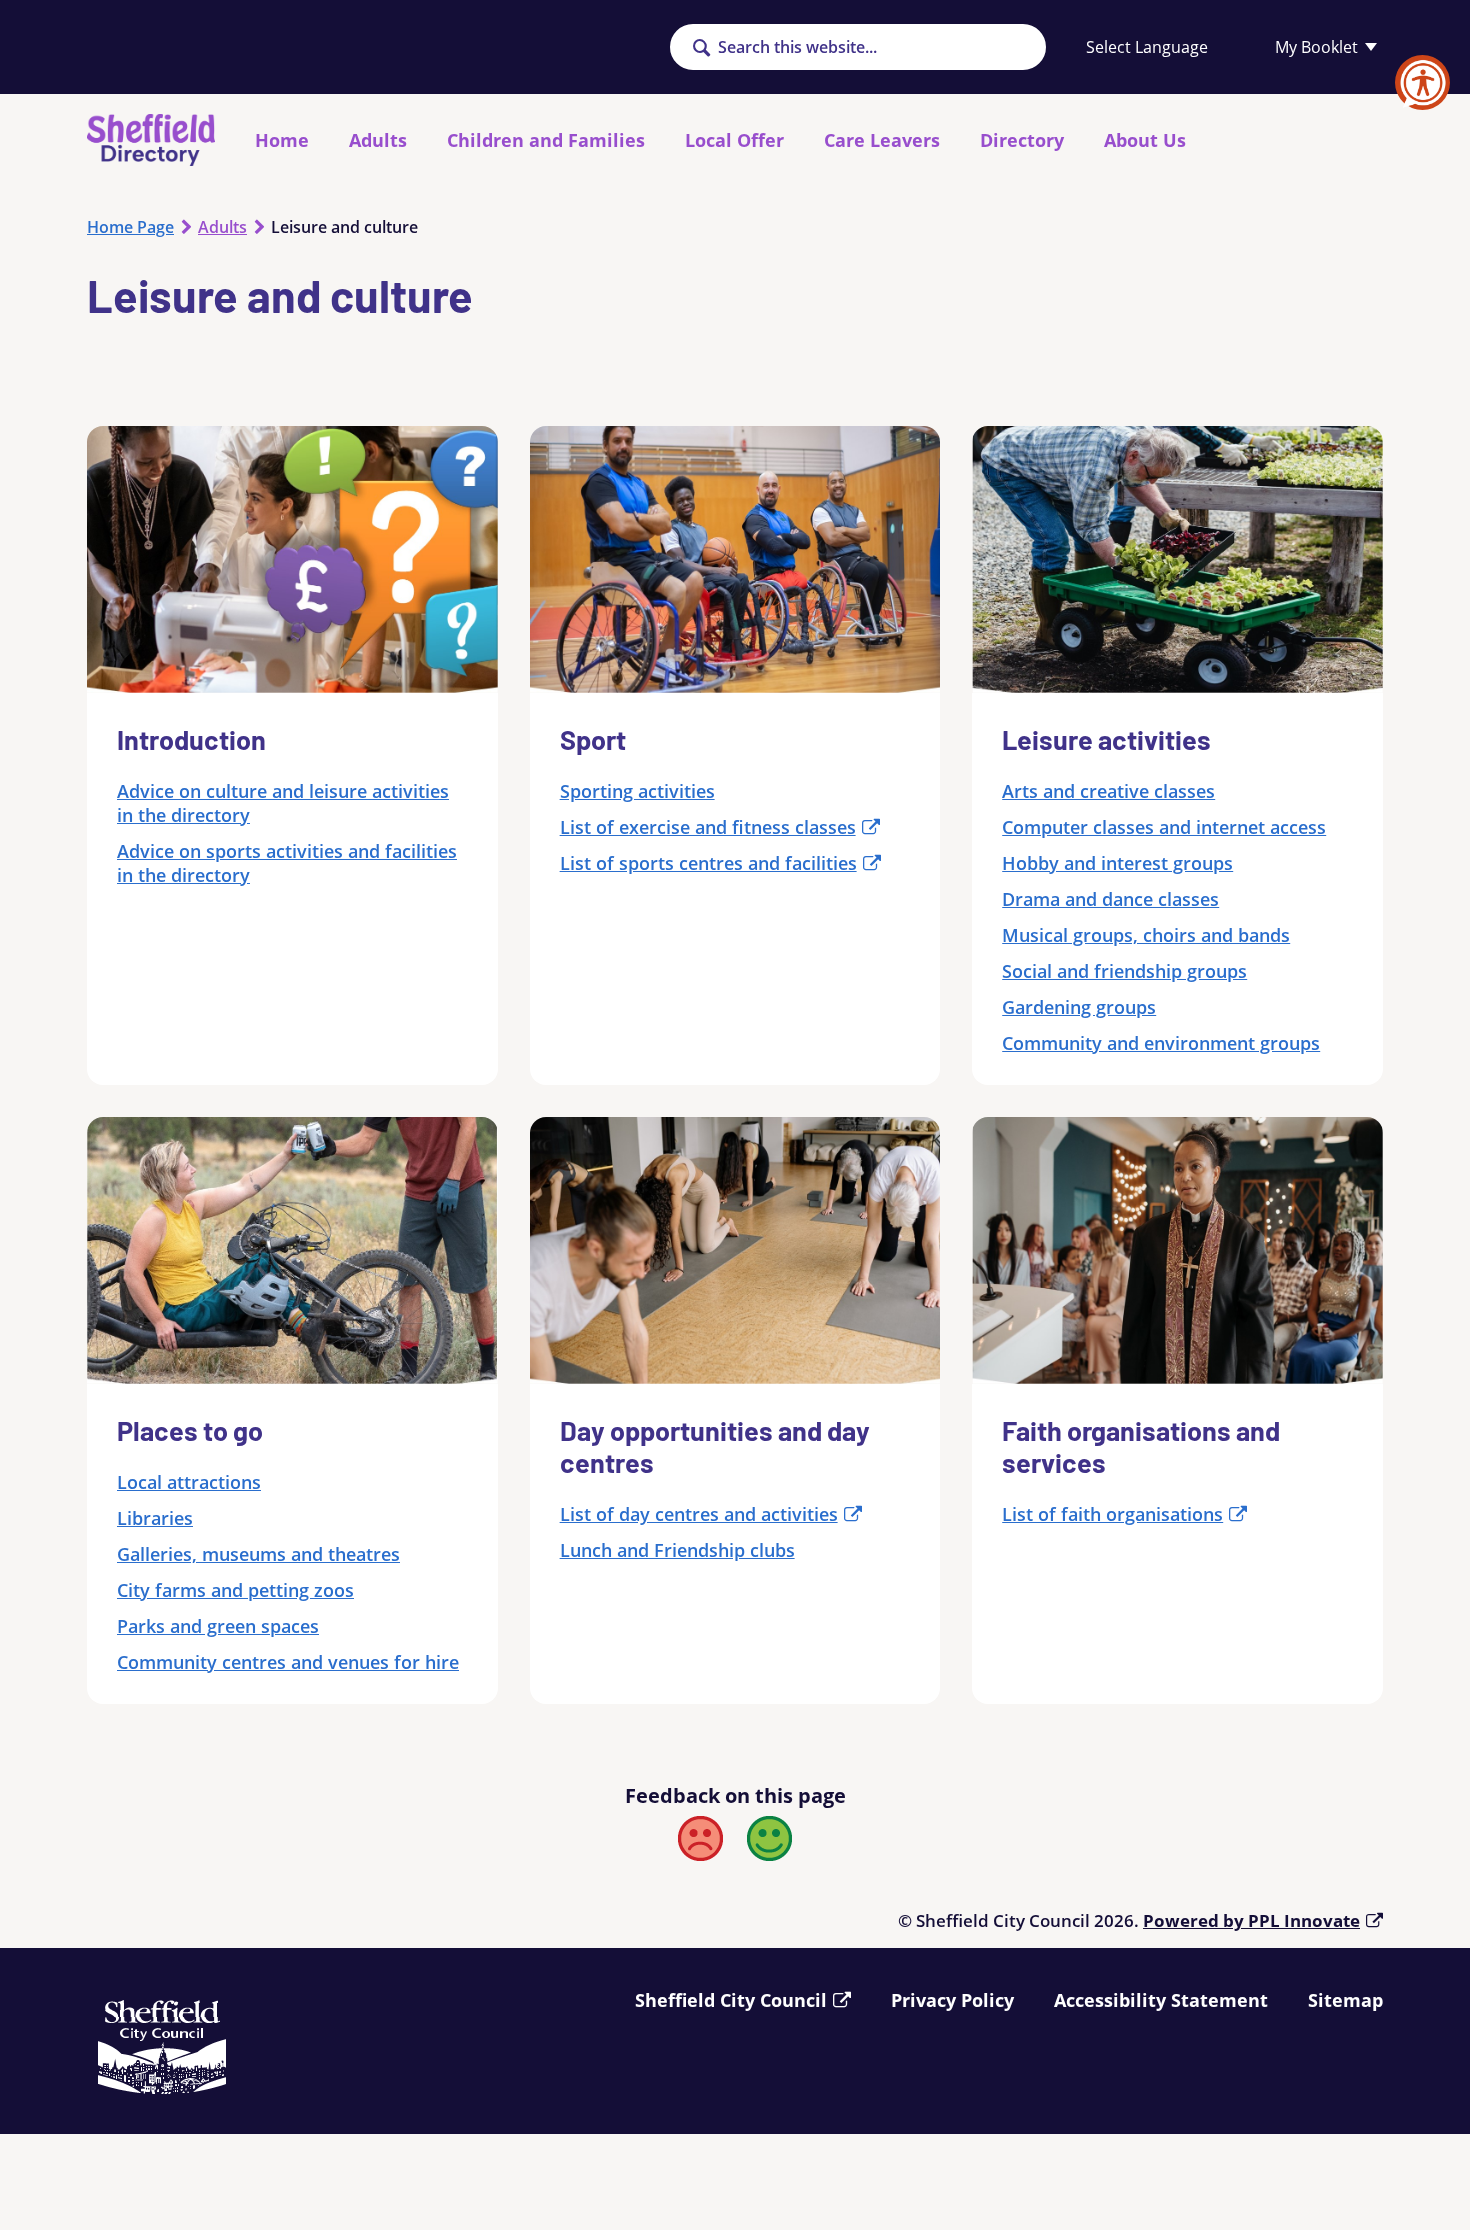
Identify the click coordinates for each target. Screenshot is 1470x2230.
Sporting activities (637, 791)
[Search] (701, 49)
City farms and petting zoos (235, 1590)
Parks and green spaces (218, 1626)
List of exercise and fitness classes (708, 827)
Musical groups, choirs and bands (1146, 935)
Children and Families (546, 140)
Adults (378, 140)
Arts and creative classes (1108, 791)
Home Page (130, 227)
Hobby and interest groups (1117, 863)
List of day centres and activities (699, 1514)
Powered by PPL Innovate (1251, 1920)
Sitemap (1345, 2000)
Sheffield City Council (731, 2000)
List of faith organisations (1112, 1514)
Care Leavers (882, 140)
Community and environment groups (1161, 1043)
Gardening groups (1079, 1007)
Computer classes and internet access (1164, 827)
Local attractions (189, 1482)
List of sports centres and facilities (708, 863)
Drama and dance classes (1110, 899)
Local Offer (734, 140)
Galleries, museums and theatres (258, 1554)
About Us (1145, 140)
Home (282, 140)
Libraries (155, 1518)
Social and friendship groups (1124, 971)
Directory (1022, 140)
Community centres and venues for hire (288, 1662)
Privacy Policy (952, 2000)
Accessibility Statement (1161, 2000)
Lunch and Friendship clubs (677, 1550)
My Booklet (1316, 47)
